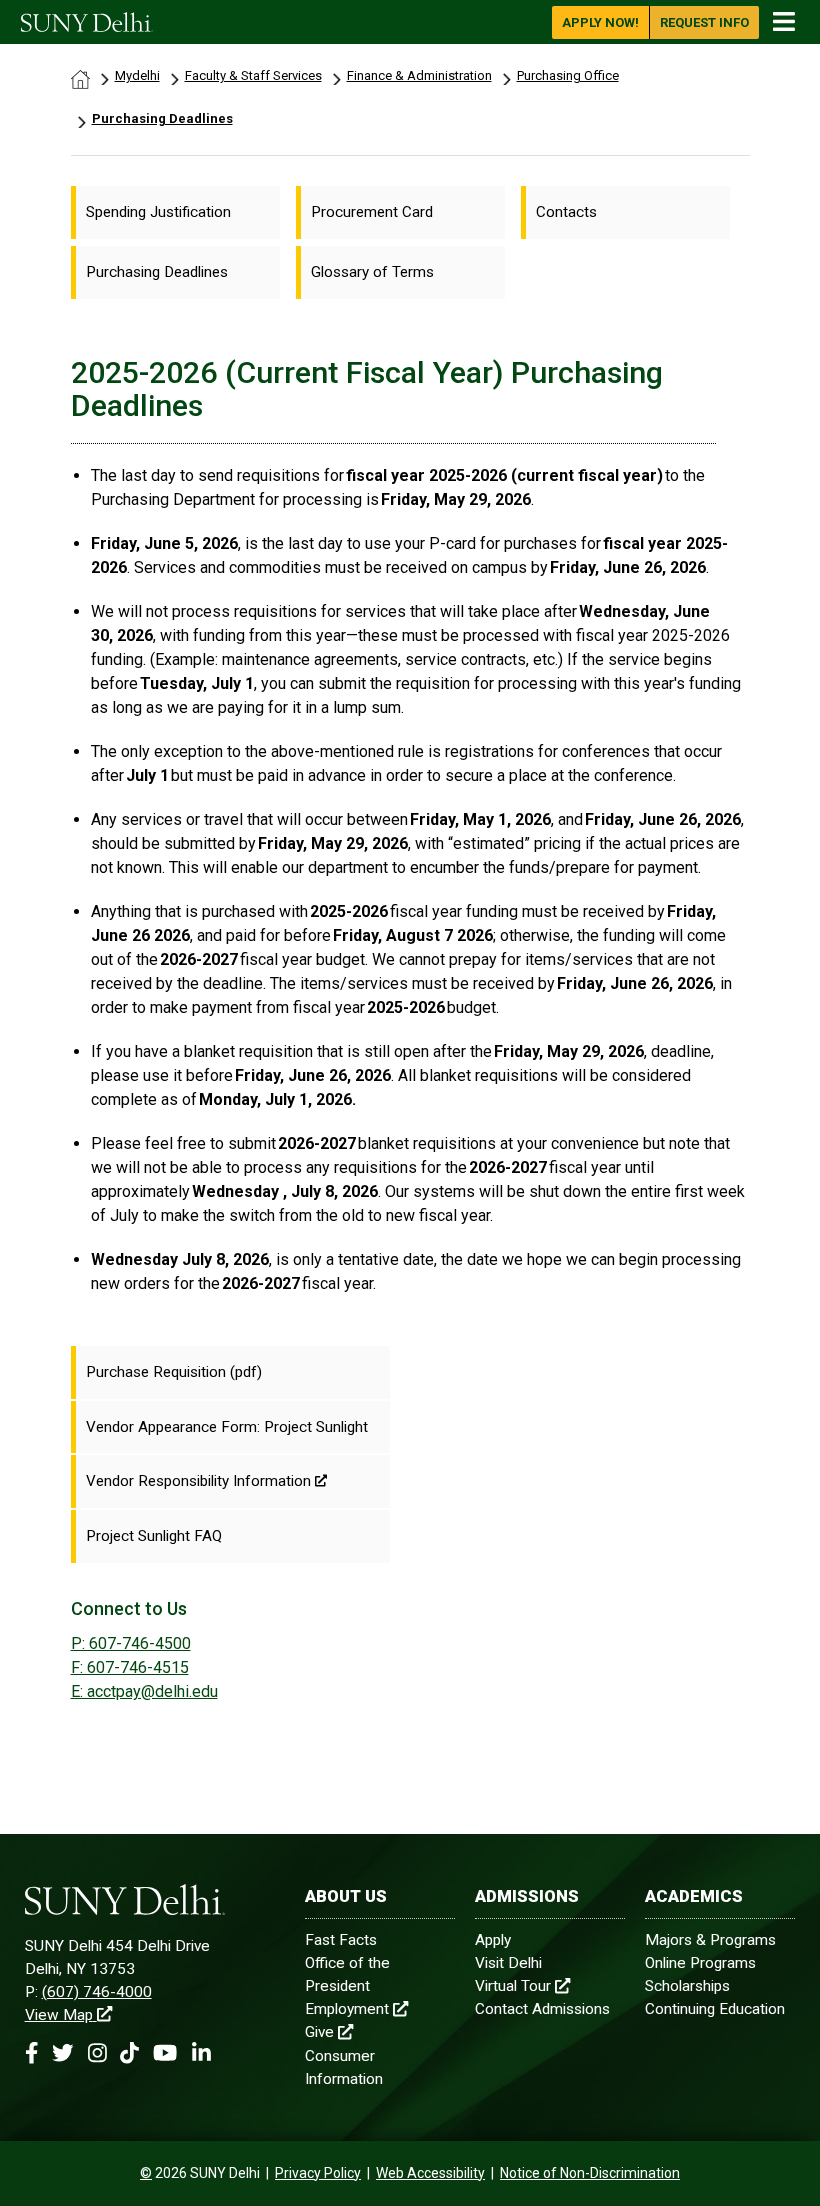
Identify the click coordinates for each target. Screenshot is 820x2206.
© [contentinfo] (146, 2173)
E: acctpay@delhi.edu (144, 1691)
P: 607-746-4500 (131, 1643)
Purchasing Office (568, 75)
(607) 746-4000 (97, 1992)
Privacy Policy (318, 2173)
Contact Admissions (542, 2009)
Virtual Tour (513, 1986)
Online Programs (700, 1963)
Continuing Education (715, 2009)
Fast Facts (341, 1940)
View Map (59, 2015)
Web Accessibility (430, 2173)
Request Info (704, 22)
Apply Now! (600, 22)
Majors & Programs (710, 1940)
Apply (493, 1940)
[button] (31, 2053)
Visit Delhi (508, 1963)
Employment (347, 2009)
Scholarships (687, 1986)
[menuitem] (175, 212)
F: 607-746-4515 (130, 1667)
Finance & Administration (419, 75)
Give (319, 2032)
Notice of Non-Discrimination (590, 2173)
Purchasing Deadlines (162, 118)
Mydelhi (137, 75)
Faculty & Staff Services (253, 75)
